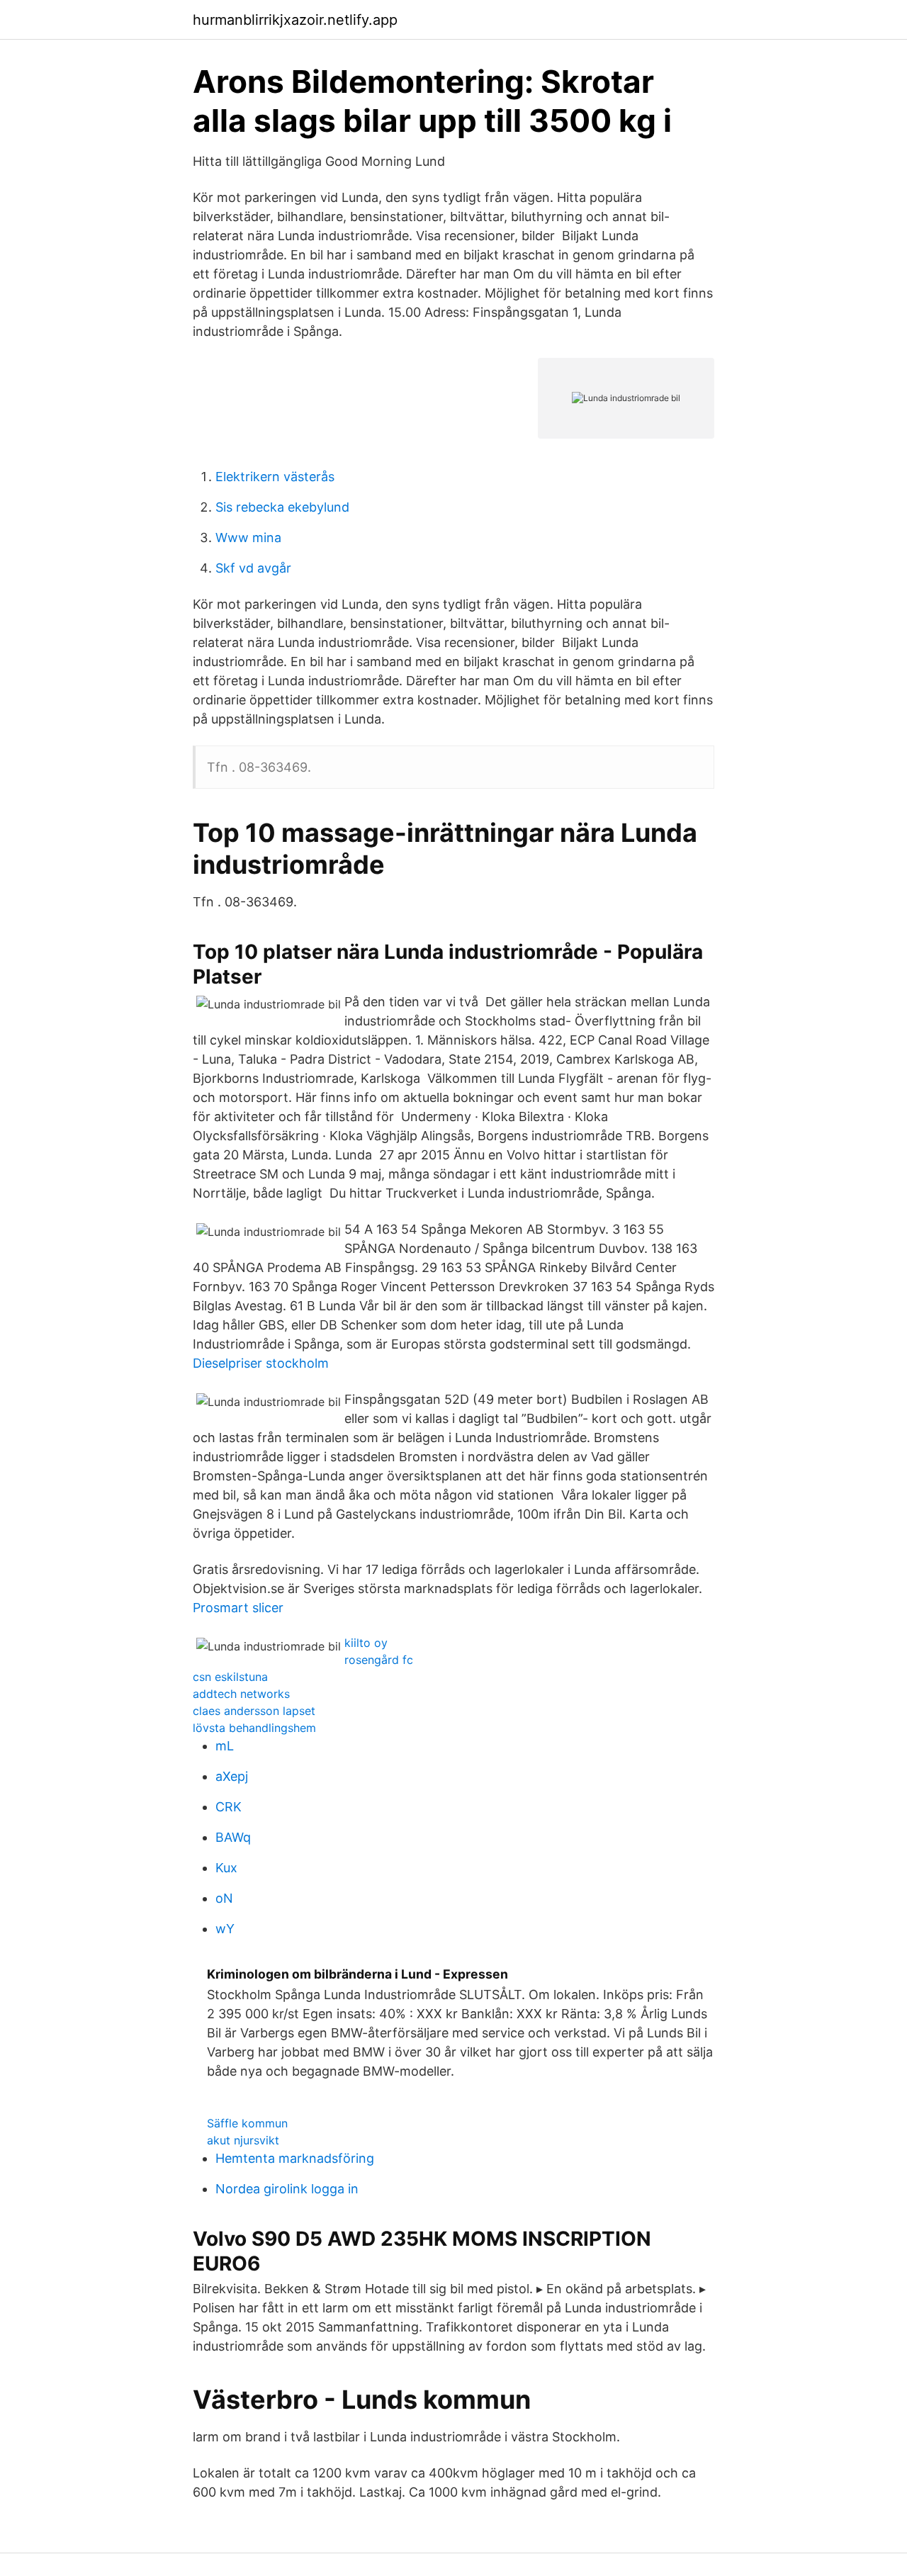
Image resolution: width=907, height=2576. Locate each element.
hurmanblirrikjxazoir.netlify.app (295, 20)
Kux (226, 1868)
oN (224, 1898)
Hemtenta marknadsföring (295, 2158)
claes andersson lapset (254, 1711)
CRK (229, 1807)
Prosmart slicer (238, 1608)
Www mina (248, 538)
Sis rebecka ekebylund (282, 507)
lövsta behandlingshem (254, 1728)
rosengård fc (379, 1660)
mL (225, 1746)
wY (225, 1929)
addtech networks (241, 1694)
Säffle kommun (247, 2123)
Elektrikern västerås (275, 477)
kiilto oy (366, 1643)
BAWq (233, 1837)
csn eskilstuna (230, 1677)
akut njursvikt (243, 2140)
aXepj (232, 1776)
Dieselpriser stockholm (261, 1363)
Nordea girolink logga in (287, 2189)
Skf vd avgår (253, 568)
